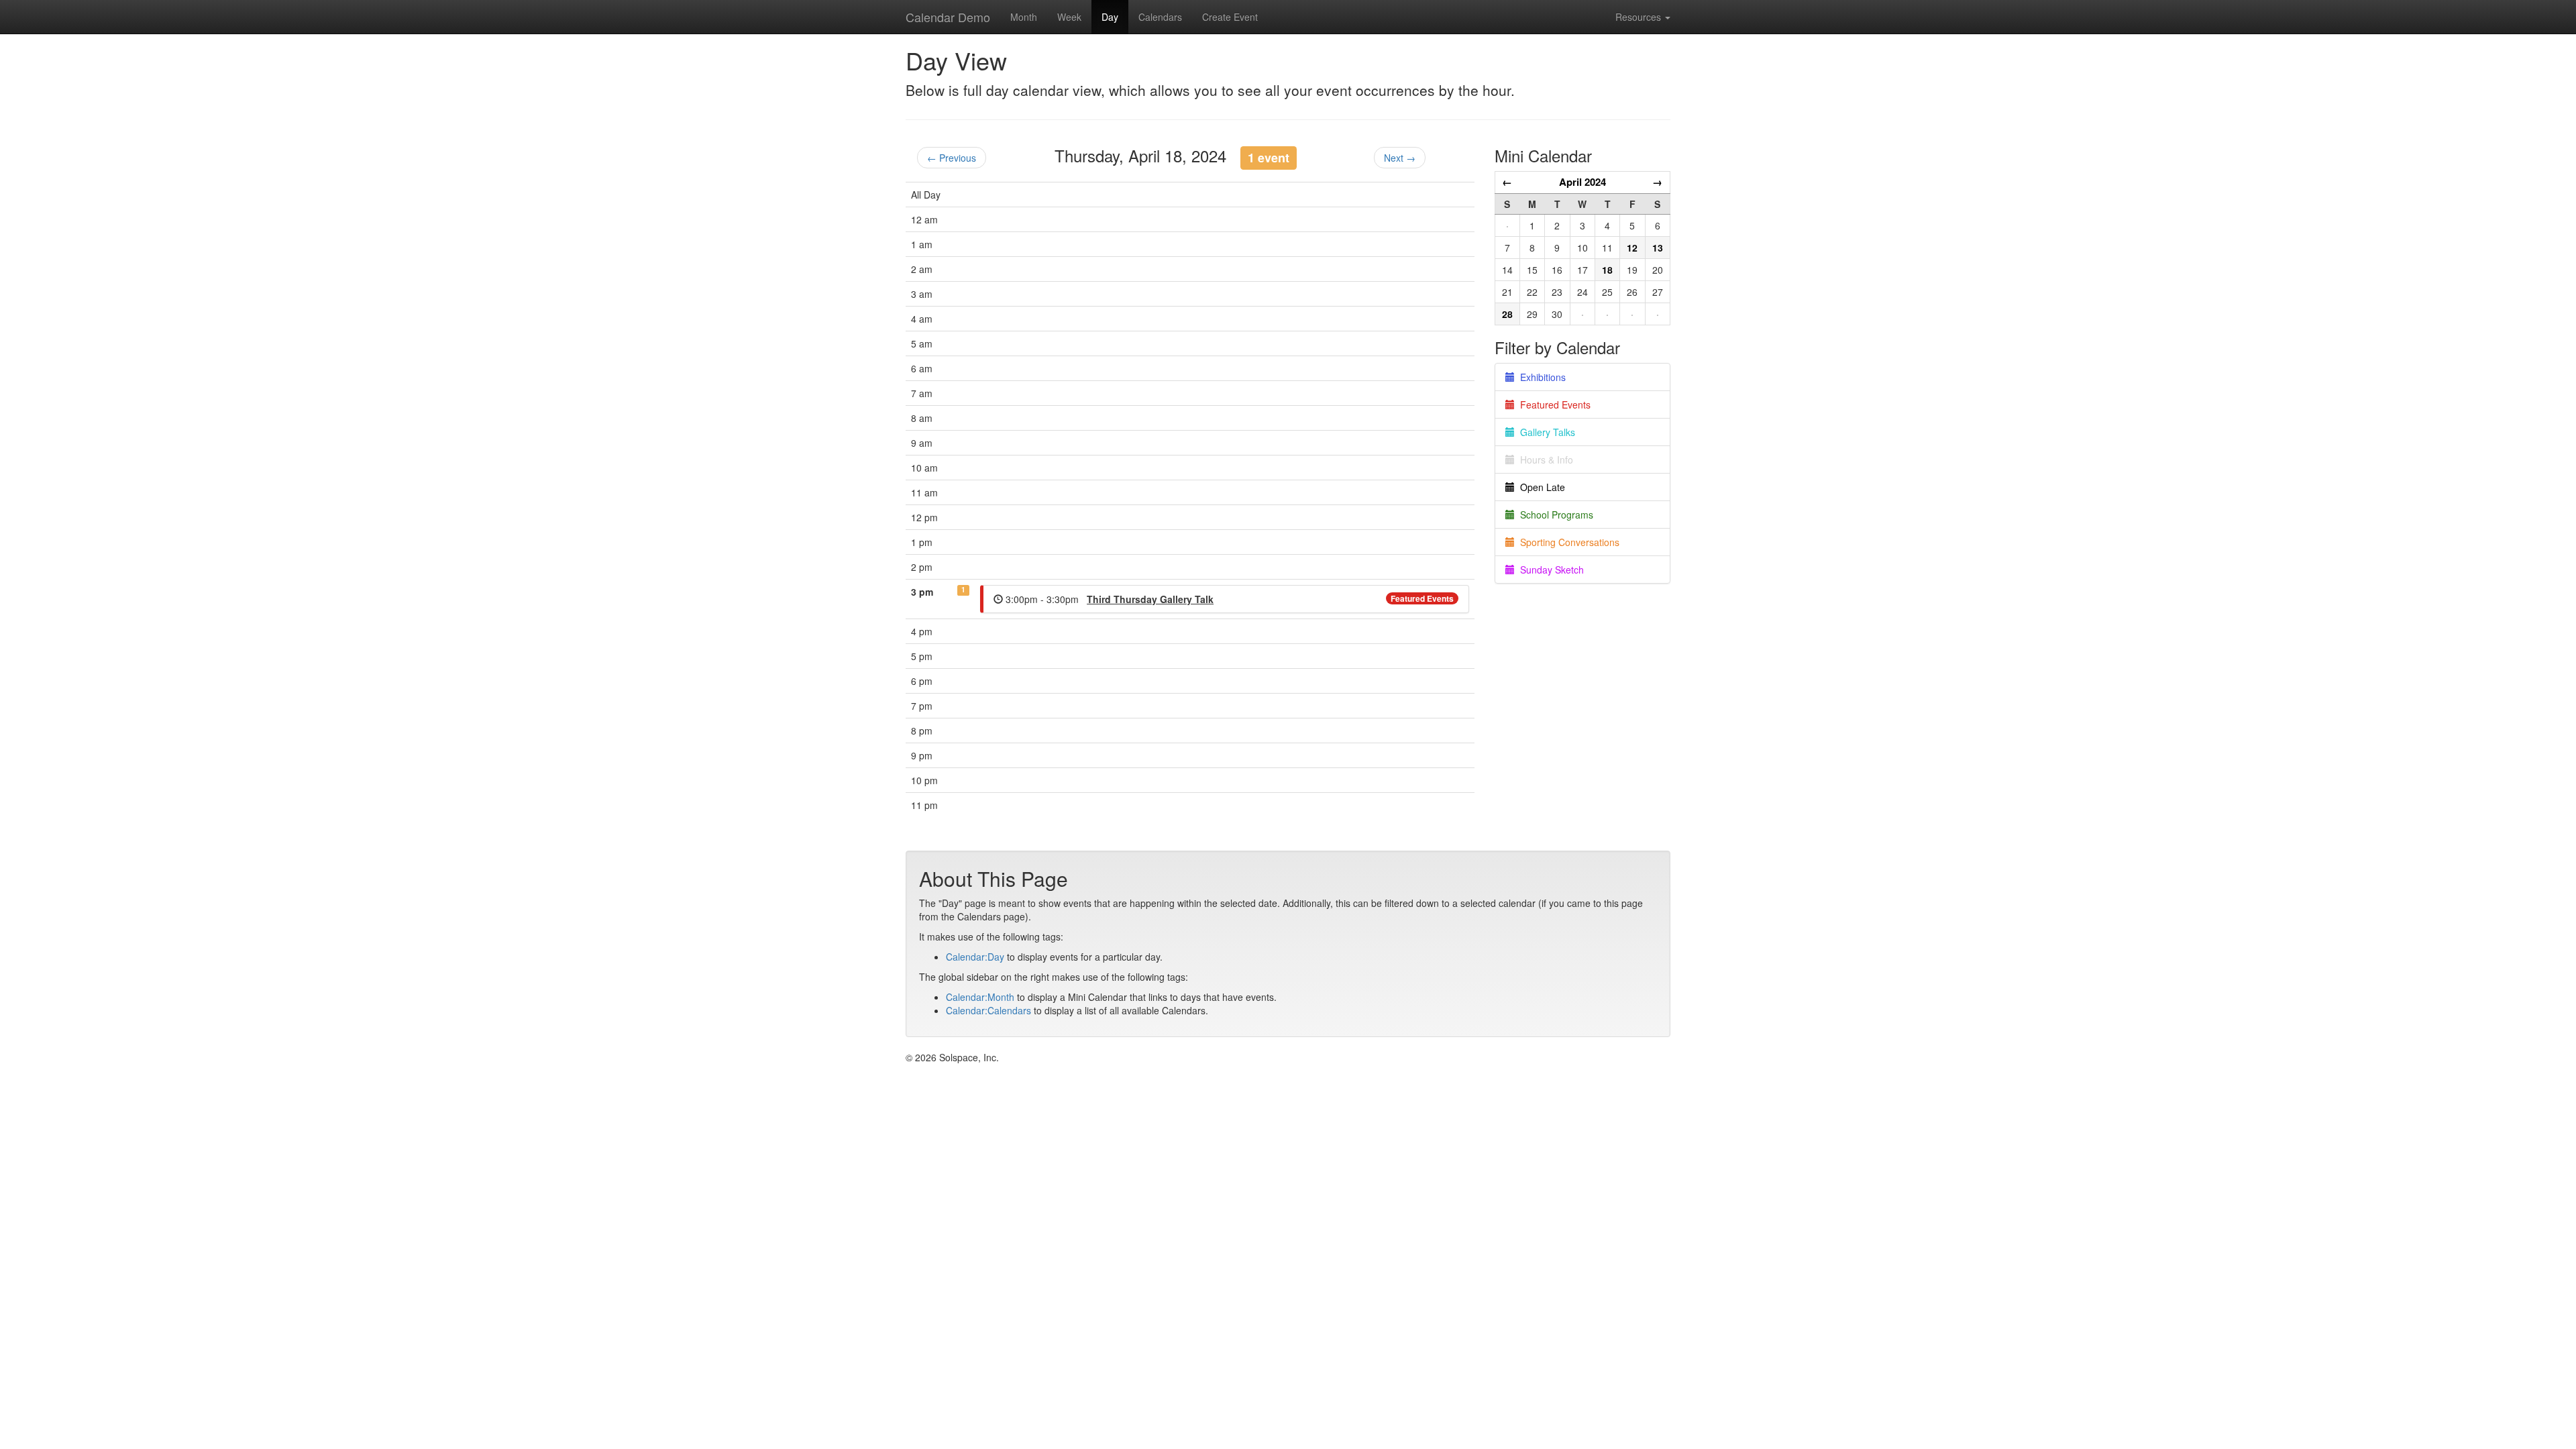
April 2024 (1582, 182)
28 (1507, 314)
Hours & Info (1544, 460)
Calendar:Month (980, 997)
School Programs (1554, 515)
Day (1110, 17)
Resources (1640, 17)
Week (1069, 17)
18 (1607, 270)
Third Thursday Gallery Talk (1150, 599)
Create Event (1230, 17)
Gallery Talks (1545, 432)
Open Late (1540, 487)
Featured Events (1422, 598)
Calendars (1160, 17)
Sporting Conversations (1567, 542)
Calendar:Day (975, 957)
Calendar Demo (948, 17)
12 (1632, 248)
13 (1658, 248)
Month (1024, 17)
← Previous (952, 158)
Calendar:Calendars (988, 1010)
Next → (1400, 158)
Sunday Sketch (1549, 570)
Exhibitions (1540, 377)
